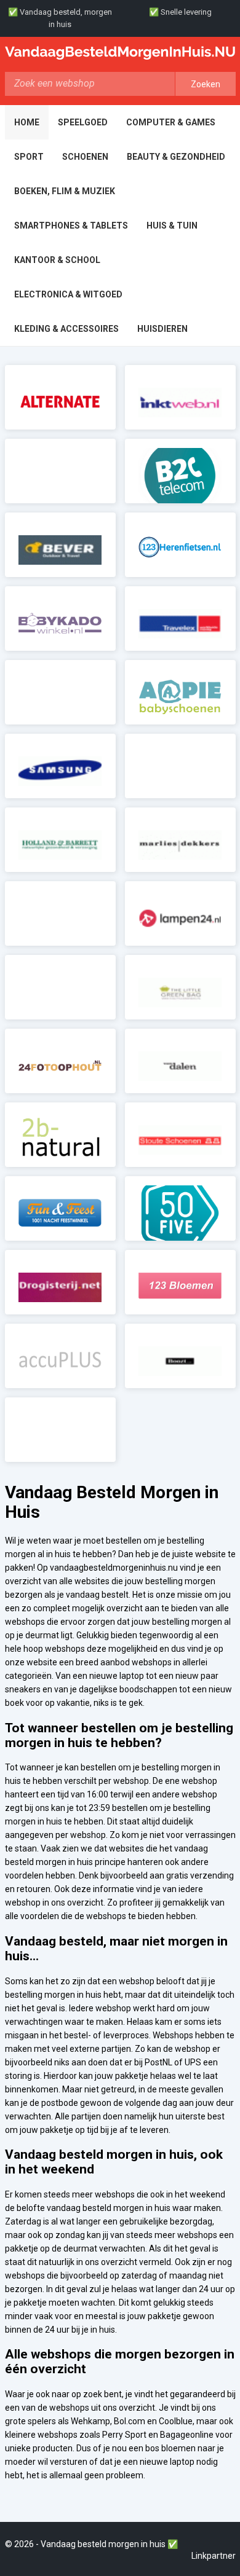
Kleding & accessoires (66, 329)
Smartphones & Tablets (71, 226)
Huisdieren (162, 329)
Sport (29, 157)
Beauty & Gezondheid (176, 157)
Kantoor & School (57, 260)
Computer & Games (171, 122)
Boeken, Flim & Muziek (65, 191)
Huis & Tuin (172, 226)
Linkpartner (214, 2556)
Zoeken (206, 84)
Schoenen (85, 157)
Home (27, 122)
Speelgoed (83, 122)
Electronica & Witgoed (68, 294)
